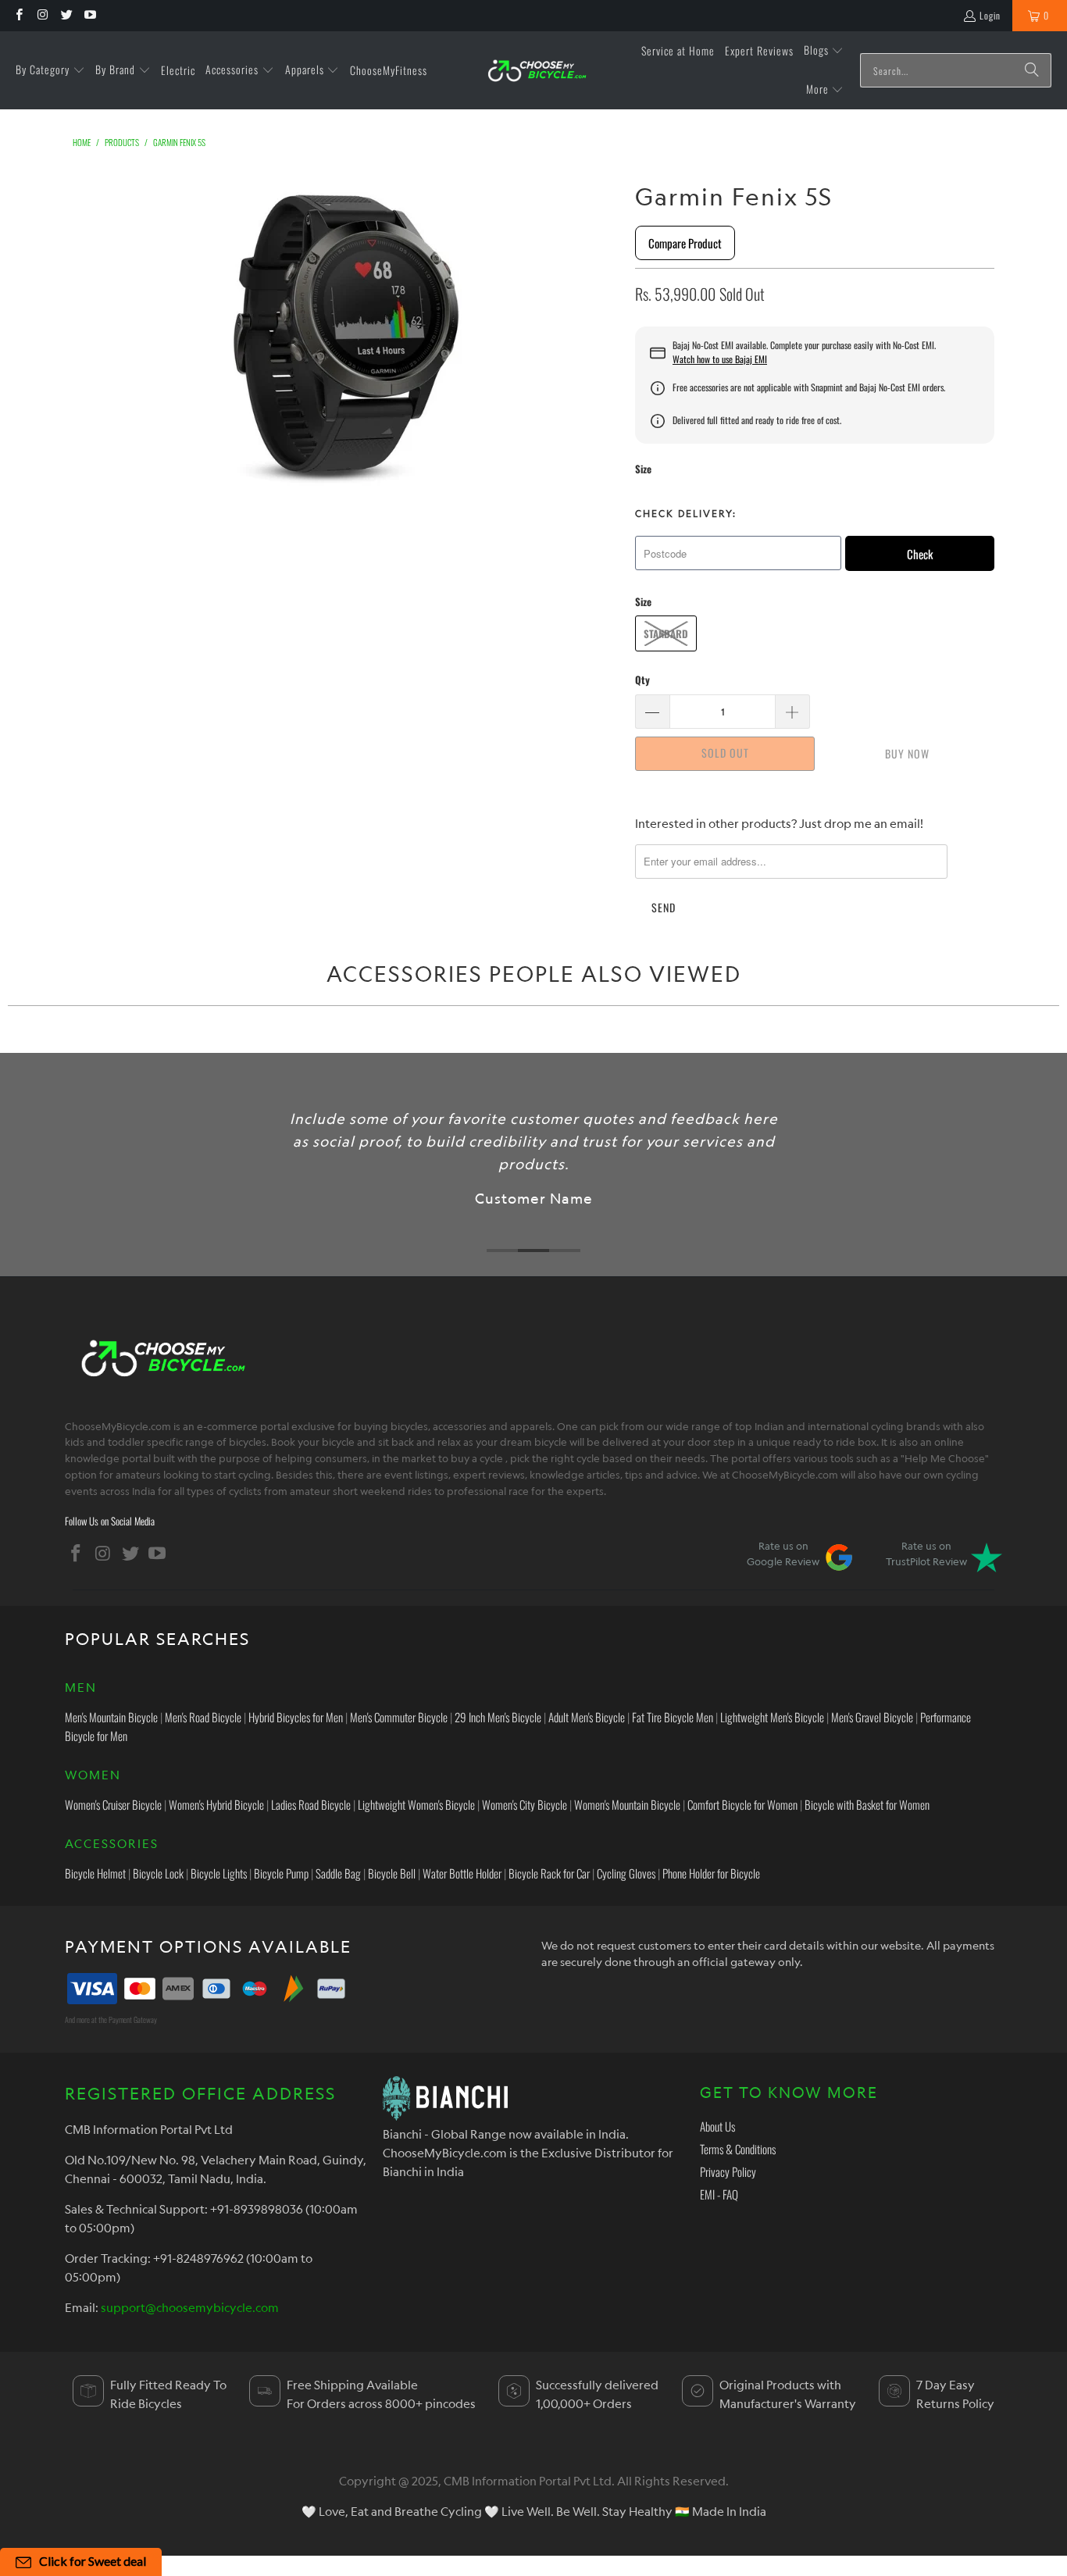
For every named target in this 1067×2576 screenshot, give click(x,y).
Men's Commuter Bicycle (399, 1717)
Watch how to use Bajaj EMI (720, 359)
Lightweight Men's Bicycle (772, 1717)
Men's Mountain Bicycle (111, 1717)
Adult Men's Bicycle (587, 1717)
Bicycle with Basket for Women (867, 1804)
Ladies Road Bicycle (311, 1804)
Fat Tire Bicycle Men (673, 1717)
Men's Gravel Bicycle (872, 1717)
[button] (50, 70)
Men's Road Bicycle (203, 1717)
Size (643, 469)
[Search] (1032, 70)
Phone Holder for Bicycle (711, 1873)
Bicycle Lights (219, 1873)
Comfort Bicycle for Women (742, 1804)
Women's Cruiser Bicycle (113, 1804)
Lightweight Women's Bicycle (416, 1804)
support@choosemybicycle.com (190, 2307)
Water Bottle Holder (462, 1873)
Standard (666, 633)
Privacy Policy (728, 2171)
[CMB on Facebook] (18, 15)
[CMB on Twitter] (66, 15)
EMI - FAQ (719, 2194)
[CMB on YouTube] (89, 15)
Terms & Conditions (738, 2149)
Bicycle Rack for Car (549, 1873)
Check (920, 554)
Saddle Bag (338, 1873)
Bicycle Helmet (95, 1873)
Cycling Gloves (626, 1873)
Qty (642, 680)
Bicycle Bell (392, 1873)
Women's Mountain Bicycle (627, 1804)
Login (990, 15)
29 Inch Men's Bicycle (498, 1717)
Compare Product (685, 243)
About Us (717, 2126)
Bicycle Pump (281, 1873)
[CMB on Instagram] (42, 15)
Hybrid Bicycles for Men (296, 1717)
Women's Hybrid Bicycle (216, 1804)
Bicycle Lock (158, 1873)
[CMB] (537, 71)
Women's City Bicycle (525, 1804)
